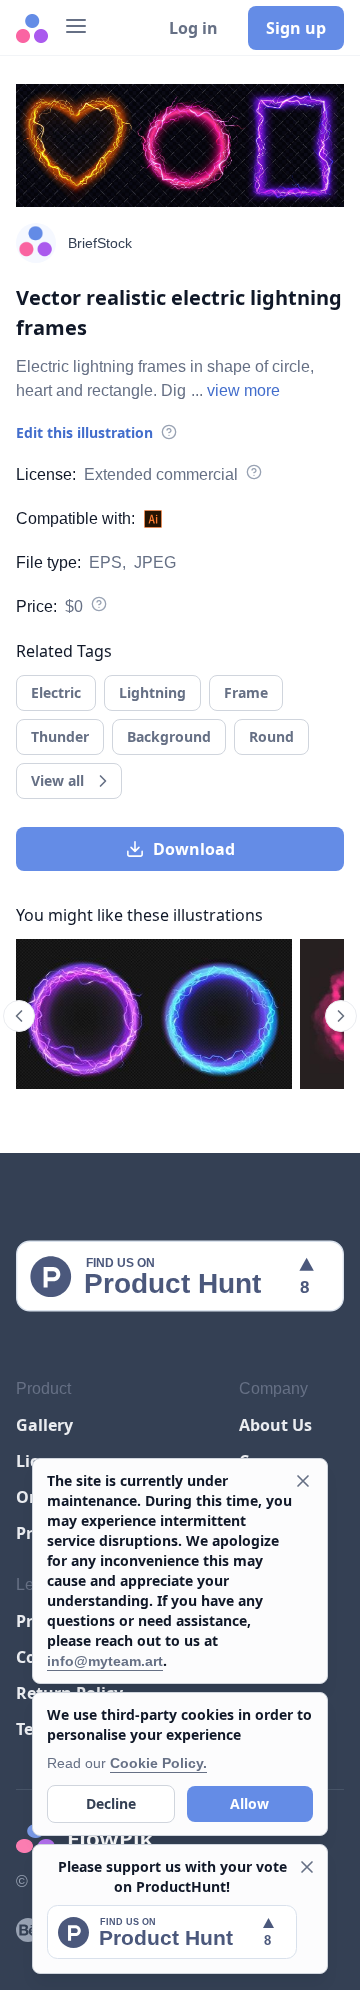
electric (56, 692)
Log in (193, 28)
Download (194, 849)
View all (57, 780)
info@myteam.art (105, 1661)
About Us (275, 1425)
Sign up (296, 28)
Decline (111, 1803)
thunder (60, 736)
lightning (152, 692)
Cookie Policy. (158, 1763)
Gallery (44, 1425)
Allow (249, 1803)
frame (246, 692)
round (271, 736)
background (169, 736)
